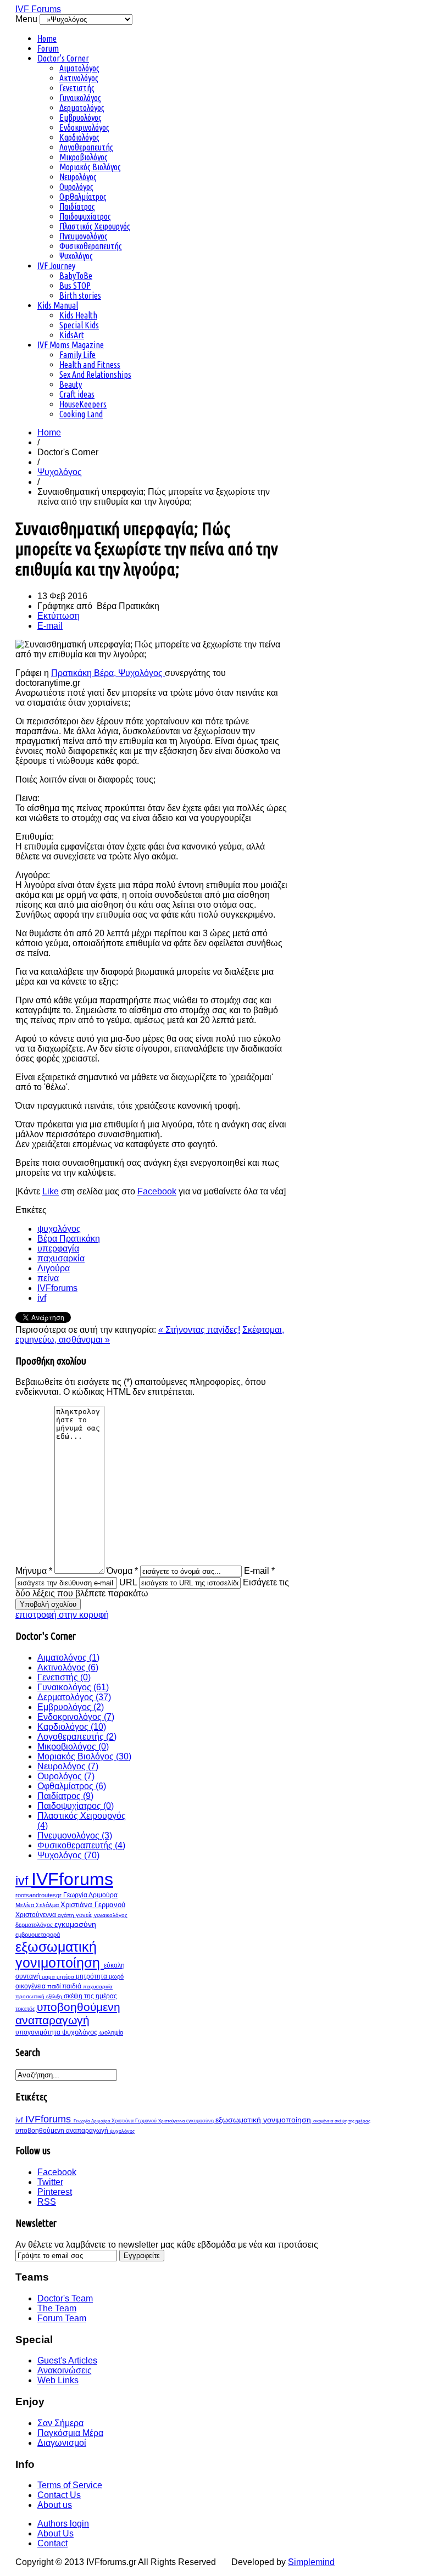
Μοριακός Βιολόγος (90, 167)
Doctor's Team (65, 2298)
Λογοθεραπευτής (86, 147)
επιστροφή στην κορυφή (62, 1615)
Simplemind (311, 2562)
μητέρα (66, 1977)
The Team (57, 2308)
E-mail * (259, 1571)
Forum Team (62, 2318)
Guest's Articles (67, 2360)
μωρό (116, 1976)
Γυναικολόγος (80, 98)
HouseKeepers (83, 404)
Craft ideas (77, 394)
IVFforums (57, 1288)
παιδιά (73, 1986)
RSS (47, 2202)
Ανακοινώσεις (65, 2370)
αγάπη (67, 1915)
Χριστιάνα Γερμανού (93, 1905)
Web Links (58, 2380)
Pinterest (55, 2192)
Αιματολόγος (79, 68)
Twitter (50, 2182)
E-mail (50, 626)
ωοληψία (111, 2032)
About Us (55, 2533)
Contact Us (59, 2495)
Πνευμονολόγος (84, 236)
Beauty (71, 384)
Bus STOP (75, 286)
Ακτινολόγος (79, 78)
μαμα (49, 1977)
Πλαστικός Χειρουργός (95, 226)
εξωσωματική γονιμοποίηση (60, 1955)
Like (51, 1191)
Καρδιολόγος (79, 137)
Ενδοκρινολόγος (84, 127)
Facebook (157, 1191)
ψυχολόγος (59, 1229)
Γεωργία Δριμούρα (90, 1895)
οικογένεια (31, 1986)
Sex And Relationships (95, 375)
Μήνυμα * (34, 1571)
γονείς (85, 1915)
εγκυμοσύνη (75, 1924)
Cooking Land (81, 414)
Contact (52, 2543)
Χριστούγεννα (37, 1915)
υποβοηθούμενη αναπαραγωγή (68, 2013)
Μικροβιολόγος (84, 157)
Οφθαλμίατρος (83, 197)
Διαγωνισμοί (62, 2443)
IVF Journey (56, 266)
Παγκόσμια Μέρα (70, 2433)
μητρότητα (92, 1976)
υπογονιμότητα (39, 2032)
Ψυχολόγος (76, 256)
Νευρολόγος (78, 177)
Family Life (77, 355)
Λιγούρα (54, 1268)
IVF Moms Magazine (71, 345)
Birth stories (80, 295)
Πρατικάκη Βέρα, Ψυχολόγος (108, 673)
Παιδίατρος (77, 206)
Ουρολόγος (76, 187)
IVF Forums (38, 9)
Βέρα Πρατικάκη (69, 1239)
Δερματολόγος (82, 108)
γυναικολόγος (111, 1915)
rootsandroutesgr (39, 1895)
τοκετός (26, 2009)
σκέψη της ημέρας (90, 1996)
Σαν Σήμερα (60, 2423)
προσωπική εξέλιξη (40, 1996)
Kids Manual (58, 305)
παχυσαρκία (61, 1258)
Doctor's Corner (63, 58)
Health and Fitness (90, 365)
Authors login (63, 2524)
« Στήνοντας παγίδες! (199, 1330)
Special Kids (79, 325)
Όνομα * (122, 1571)
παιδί (55, 1986)
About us (55, 2505)
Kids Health (78, 315)
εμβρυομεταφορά (38, 1935)
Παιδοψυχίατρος (85, 216)
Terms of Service (70, 2485)
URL (128, 1582)
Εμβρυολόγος (80, 118)
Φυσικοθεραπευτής (91, 246)
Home (47, 38)
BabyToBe (76, 276)
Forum (48, 48)
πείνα (48, 1278)
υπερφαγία (58, 1248)
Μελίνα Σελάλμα (38, 1905)
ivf (42, 1298)
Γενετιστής (77, 88)
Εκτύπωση (59, 616)
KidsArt (72, 335)
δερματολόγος (35, 1925)
